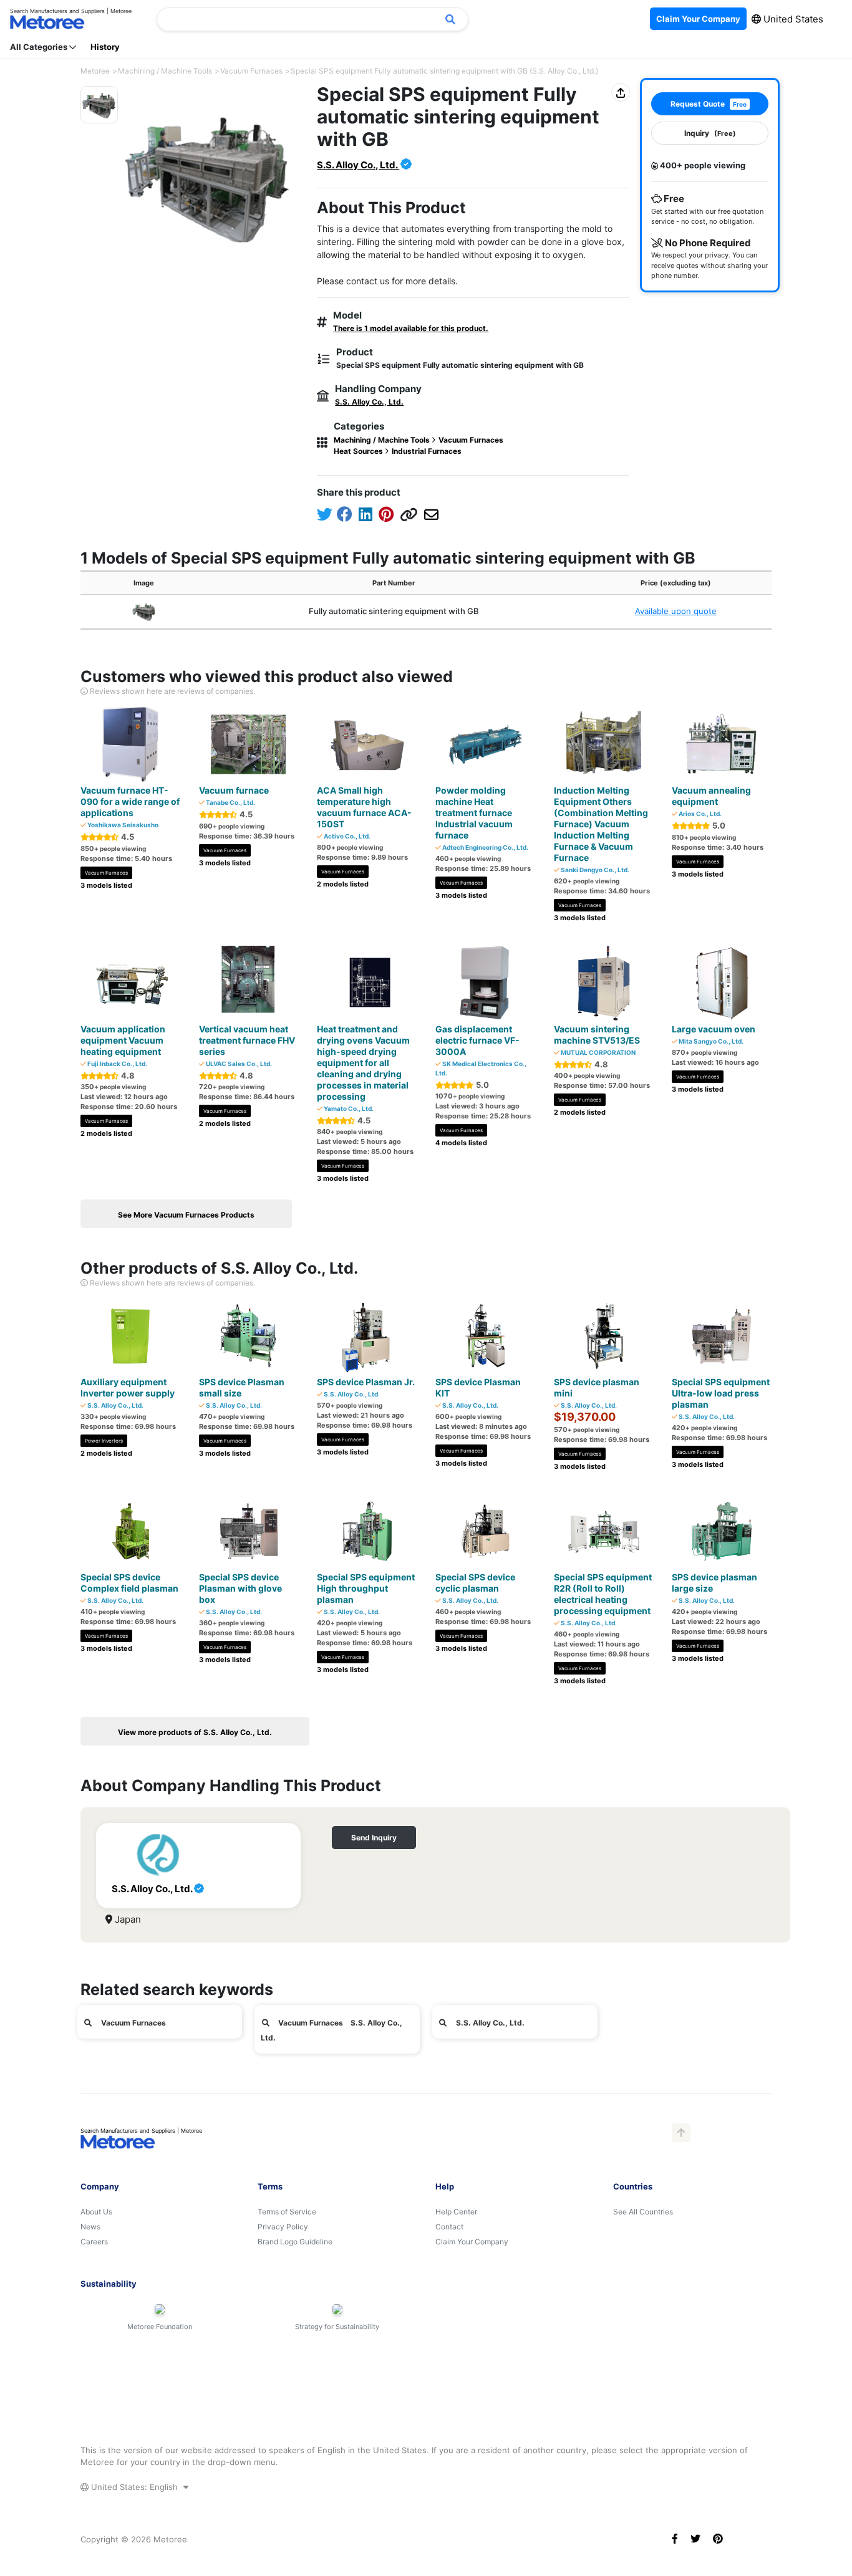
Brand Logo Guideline (295, 2242)
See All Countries (643, 2212)
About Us (96, 2212)
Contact (449, 2227)
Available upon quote (676, 611)
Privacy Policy (283, 2227)
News (90, 2227)
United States (792, 19)
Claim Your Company (472, 2242)
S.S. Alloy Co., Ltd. (358, 165)
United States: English (134, 2487)
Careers (94, 2242)
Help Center (456, 2212)
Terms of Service (287, 2212)
